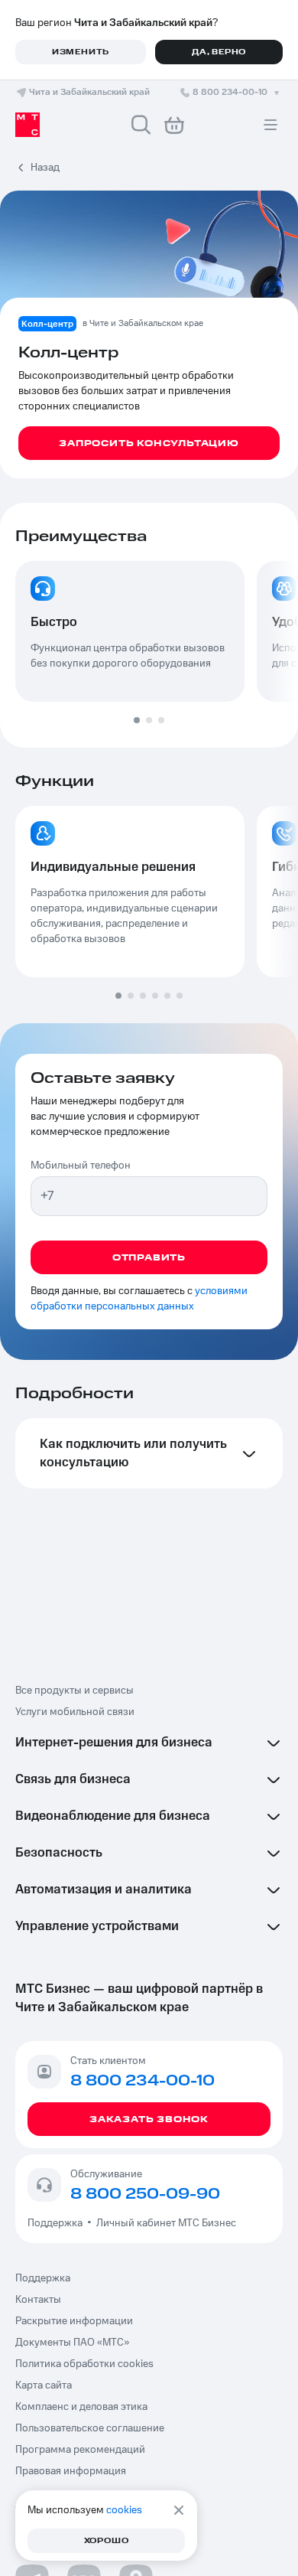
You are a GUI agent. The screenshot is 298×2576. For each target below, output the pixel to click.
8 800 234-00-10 (230, 92)
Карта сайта (44, 2385)
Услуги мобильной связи (75, 1712)
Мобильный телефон (81, 1166)
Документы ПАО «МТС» (72, 2343)
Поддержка (57, 2223)
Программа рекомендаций (80, 2450)
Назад (45, 168)
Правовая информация (71, 2471)
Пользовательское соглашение (90, 2428)
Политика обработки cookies (84, 2364)
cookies (124, 2510)
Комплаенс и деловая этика (81, 2407)
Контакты (38, 2300)
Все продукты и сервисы (74, 1691)
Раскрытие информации (74, 2321)
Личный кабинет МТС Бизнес (166, 2223)
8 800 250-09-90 (145, 2194)
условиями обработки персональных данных (139, 1299)
